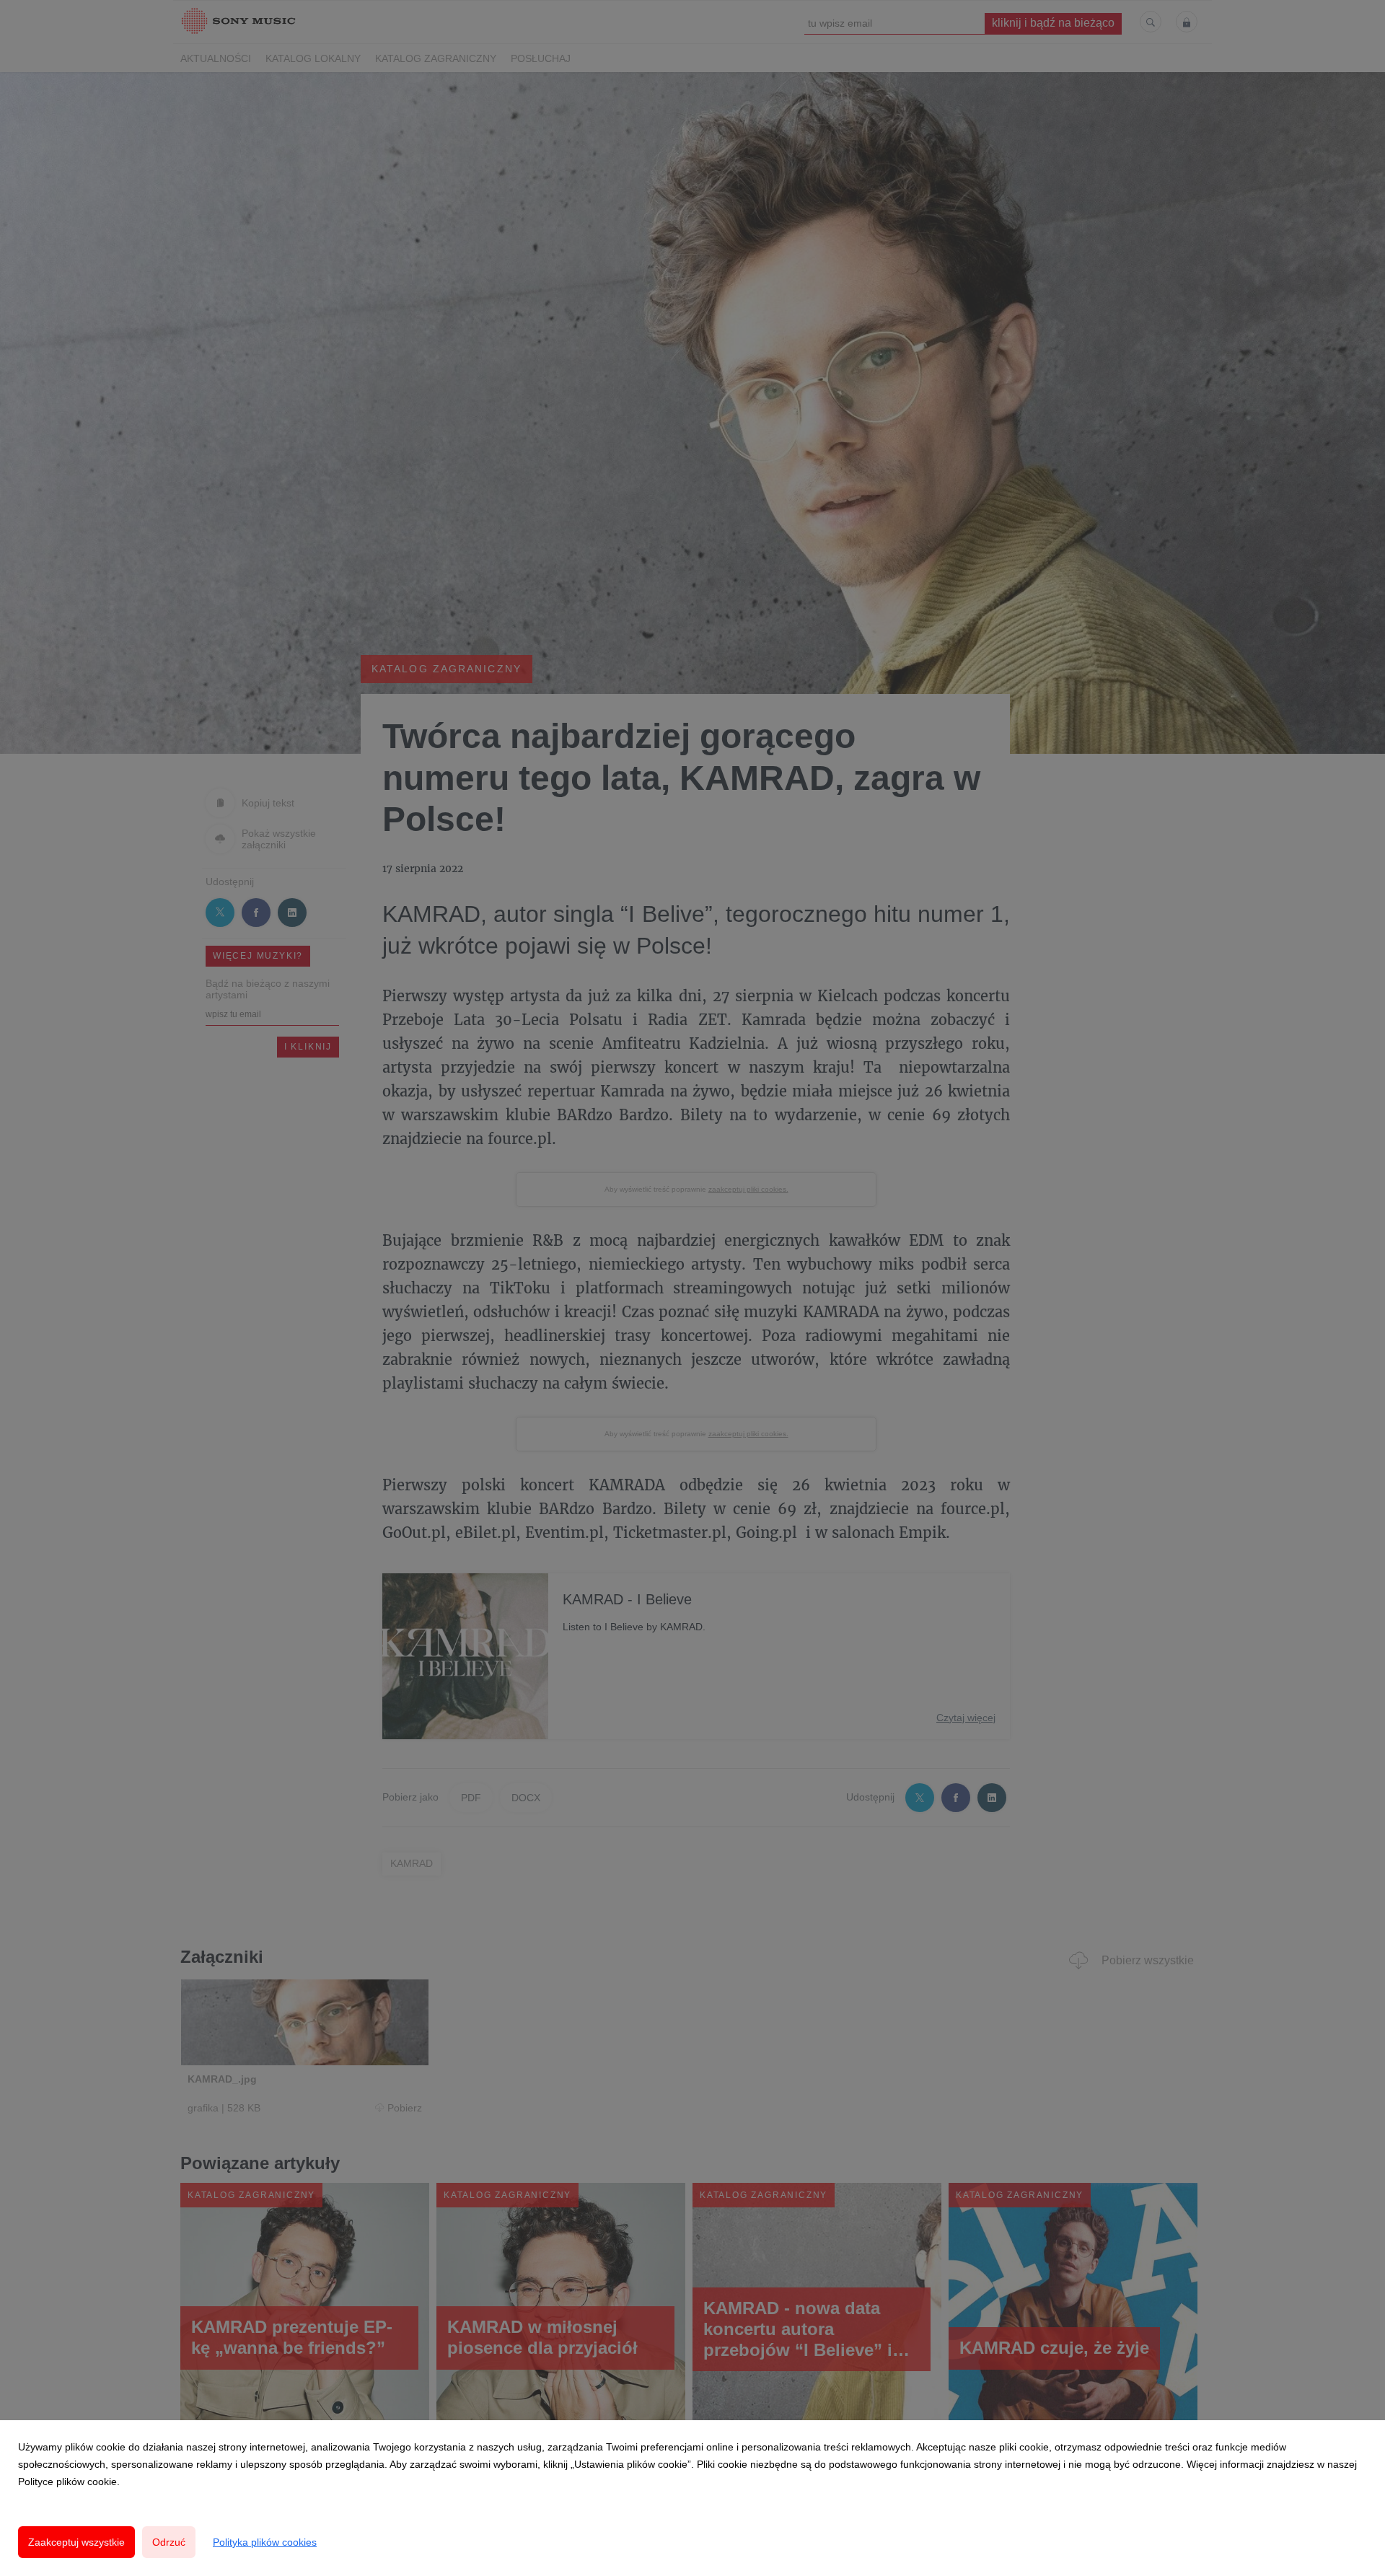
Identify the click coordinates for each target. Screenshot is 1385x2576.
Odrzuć (169, 2542)
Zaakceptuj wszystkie (76, 2542)
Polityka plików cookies (265, 2542)
